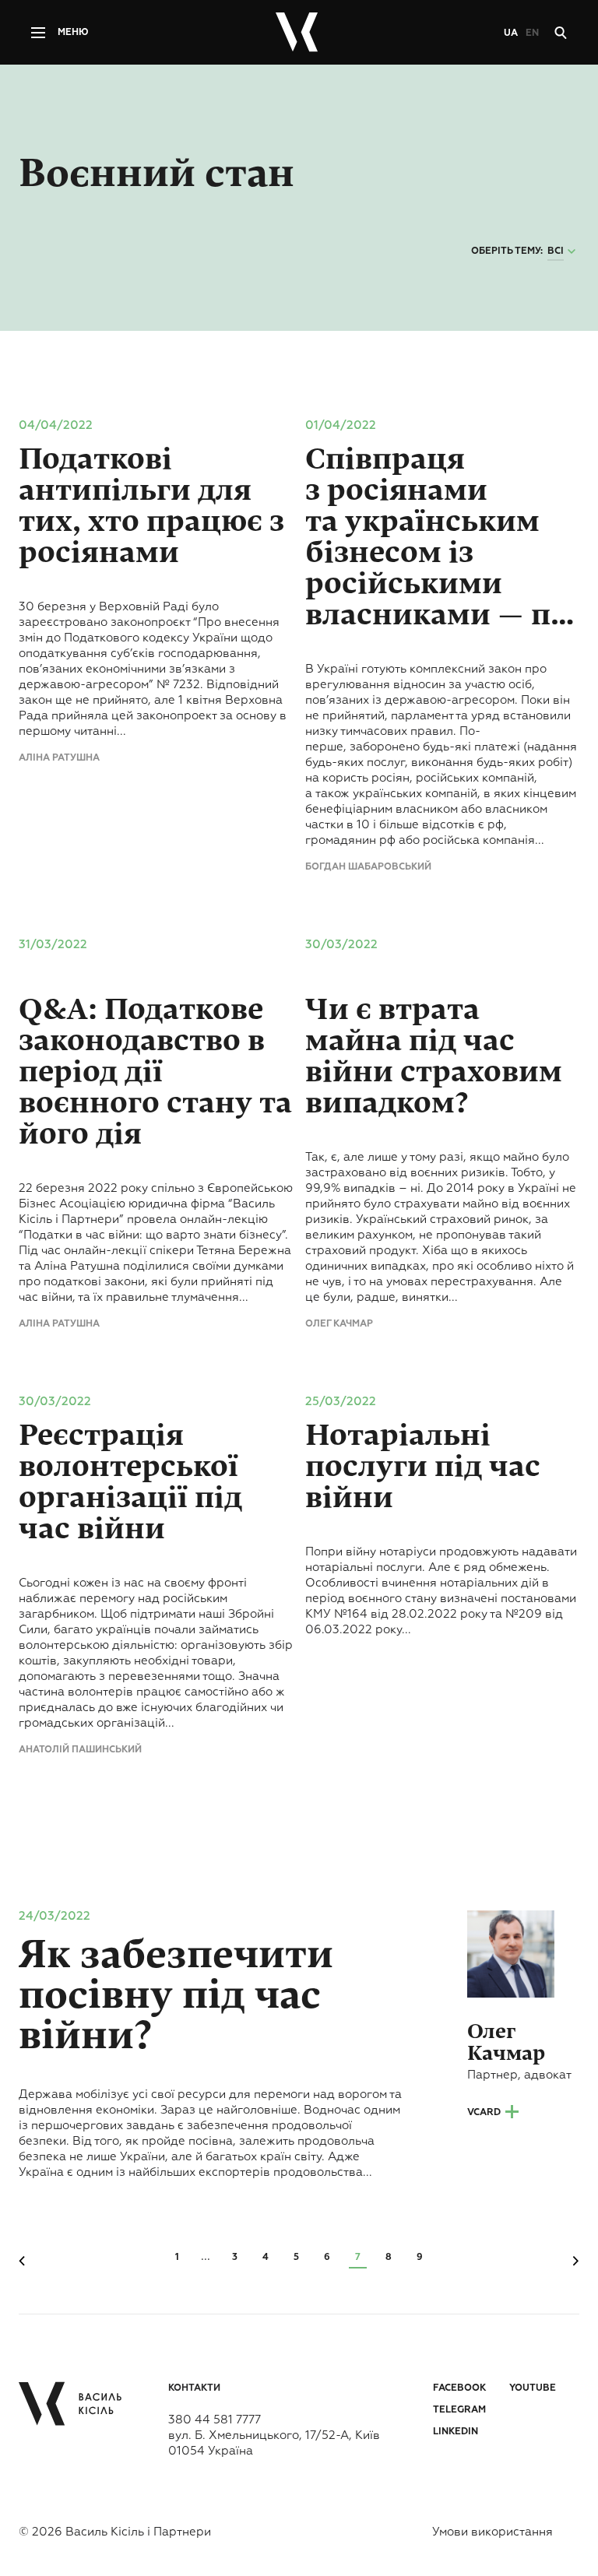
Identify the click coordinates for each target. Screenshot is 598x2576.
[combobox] (563, 252)
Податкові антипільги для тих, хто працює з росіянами (151, 506)
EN (532, 33)
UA (511, 33)
